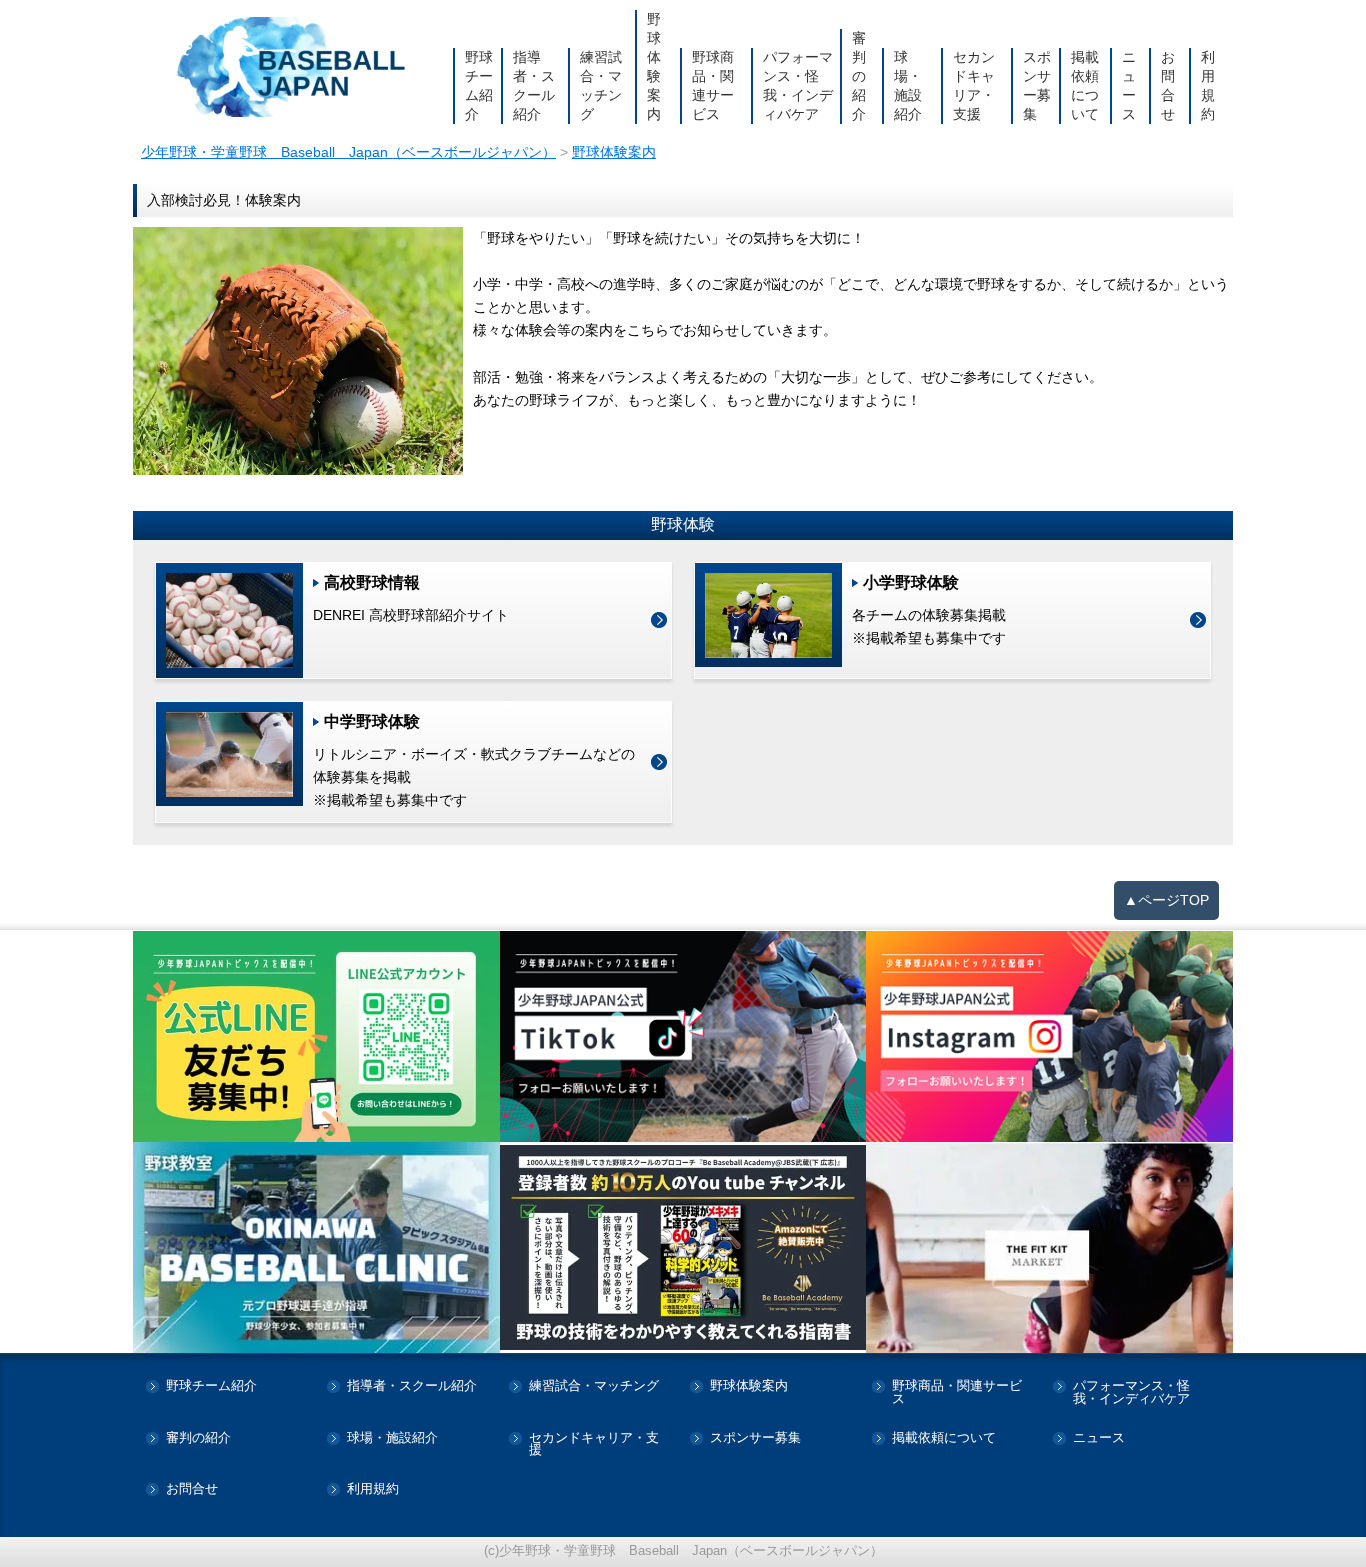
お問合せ (1168, 85)
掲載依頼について (1085, 85)
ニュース (1129, 85)
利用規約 (1208, 85)
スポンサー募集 (1037, 85)
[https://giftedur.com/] (1049, 1247)
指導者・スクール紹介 (534, 85)
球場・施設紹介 (908, 85)
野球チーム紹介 (479, 85)
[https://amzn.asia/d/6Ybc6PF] (683, 1248)
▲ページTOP (1166, 900)
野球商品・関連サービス (713, 85)
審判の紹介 (859, 76)
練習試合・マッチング (601, 85)
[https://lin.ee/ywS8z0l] (316, 1036)
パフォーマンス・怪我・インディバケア (798, 85)
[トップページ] (293, 67)
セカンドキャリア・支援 (974, 85)
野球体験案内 (654, 66)
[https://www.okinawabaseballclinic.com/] (316, 1247)
